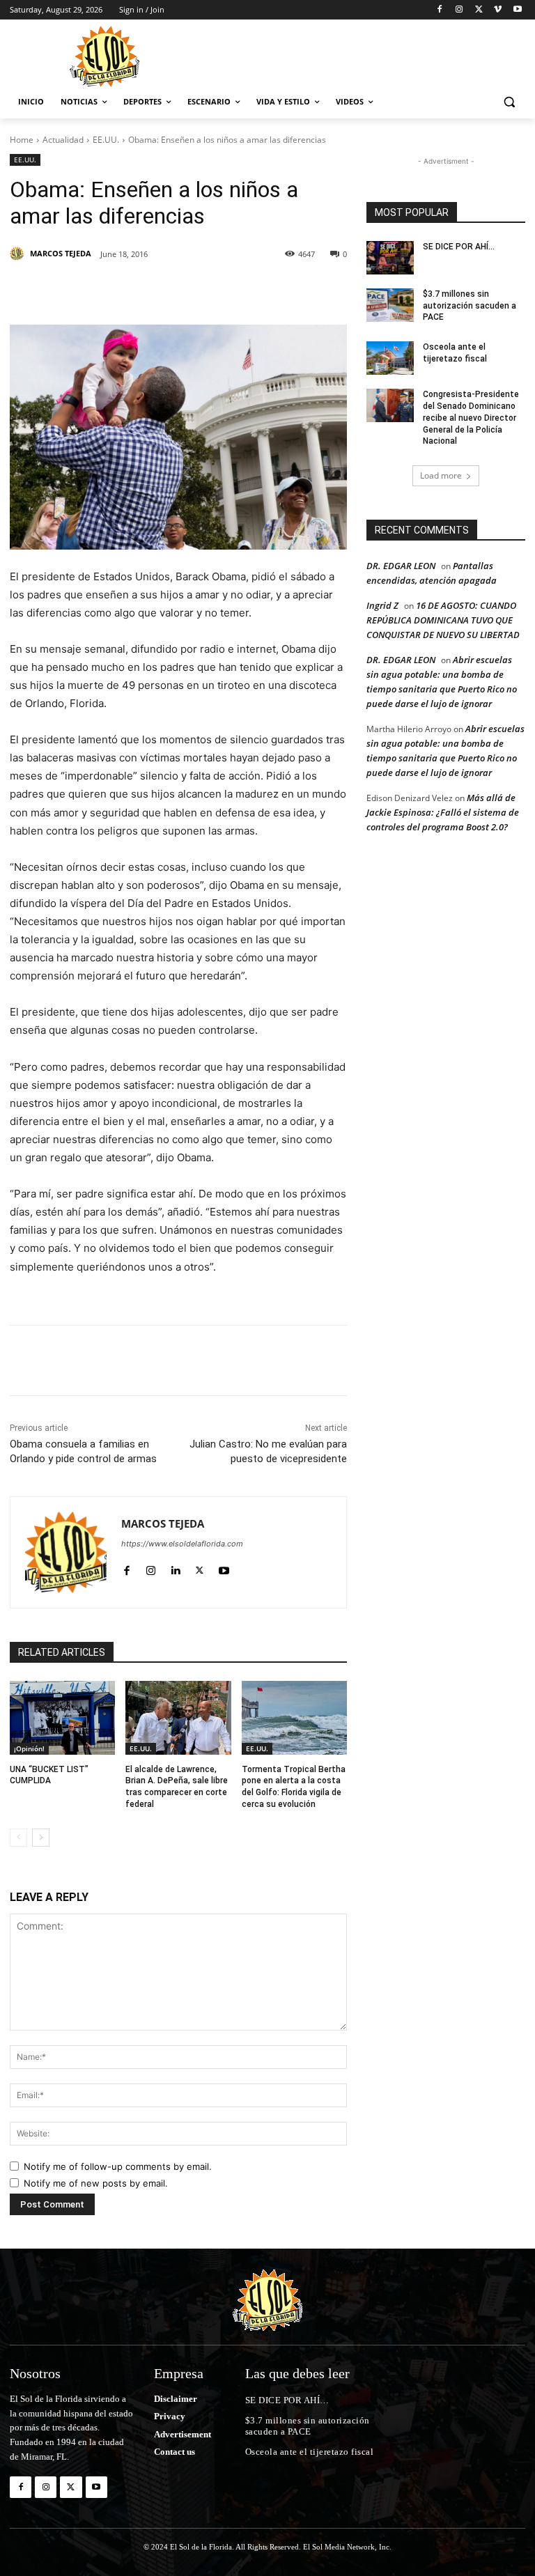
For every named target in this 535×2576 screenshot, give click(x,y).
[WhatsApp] (266, 290)
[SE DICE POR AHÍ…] (390, 258)
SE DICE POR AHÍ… (459, 247)
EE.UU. (106, 140)
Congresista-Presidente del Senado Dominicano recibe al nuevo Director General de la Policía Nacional (471, 418)
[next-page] (41, 1838)
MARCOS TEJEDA (61, 253)
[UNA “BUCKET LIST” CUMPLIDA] (62, 1718)
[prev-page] (18, 1838)
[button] (509, 102)
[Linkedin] (202, 290)
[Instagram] (459, 10)
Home (22, 140)
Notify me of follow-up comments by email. (118, 2166)
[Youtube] (517, 10)
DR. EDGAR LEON (401, 566)
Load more (441, 475)
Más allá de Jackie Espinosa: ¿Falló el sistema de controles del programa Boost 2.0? (443, 812)
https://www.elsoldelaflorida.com (182, 1544)
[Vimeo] (498, 10)
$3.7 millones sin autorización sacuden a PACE (470, 306)
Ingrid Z (382, 605)
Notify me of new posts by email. (96, 2183)
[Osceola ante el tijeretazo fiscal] (390, 358)
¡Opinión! (29, 1748)
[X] (479, 10)
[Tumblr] (234, 290)
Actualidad (63, 140)
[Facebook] (440, 10)
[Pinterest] (170, 290)
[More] (299, 290)
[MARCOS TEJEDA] (19, 254)
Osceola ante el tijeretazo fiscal (310, 2452)
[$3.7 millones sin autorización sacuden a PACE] (390, 305)
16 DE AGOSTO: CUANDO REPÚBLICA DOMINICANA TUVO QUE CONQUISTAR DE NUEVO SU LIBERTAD (443, 620)
